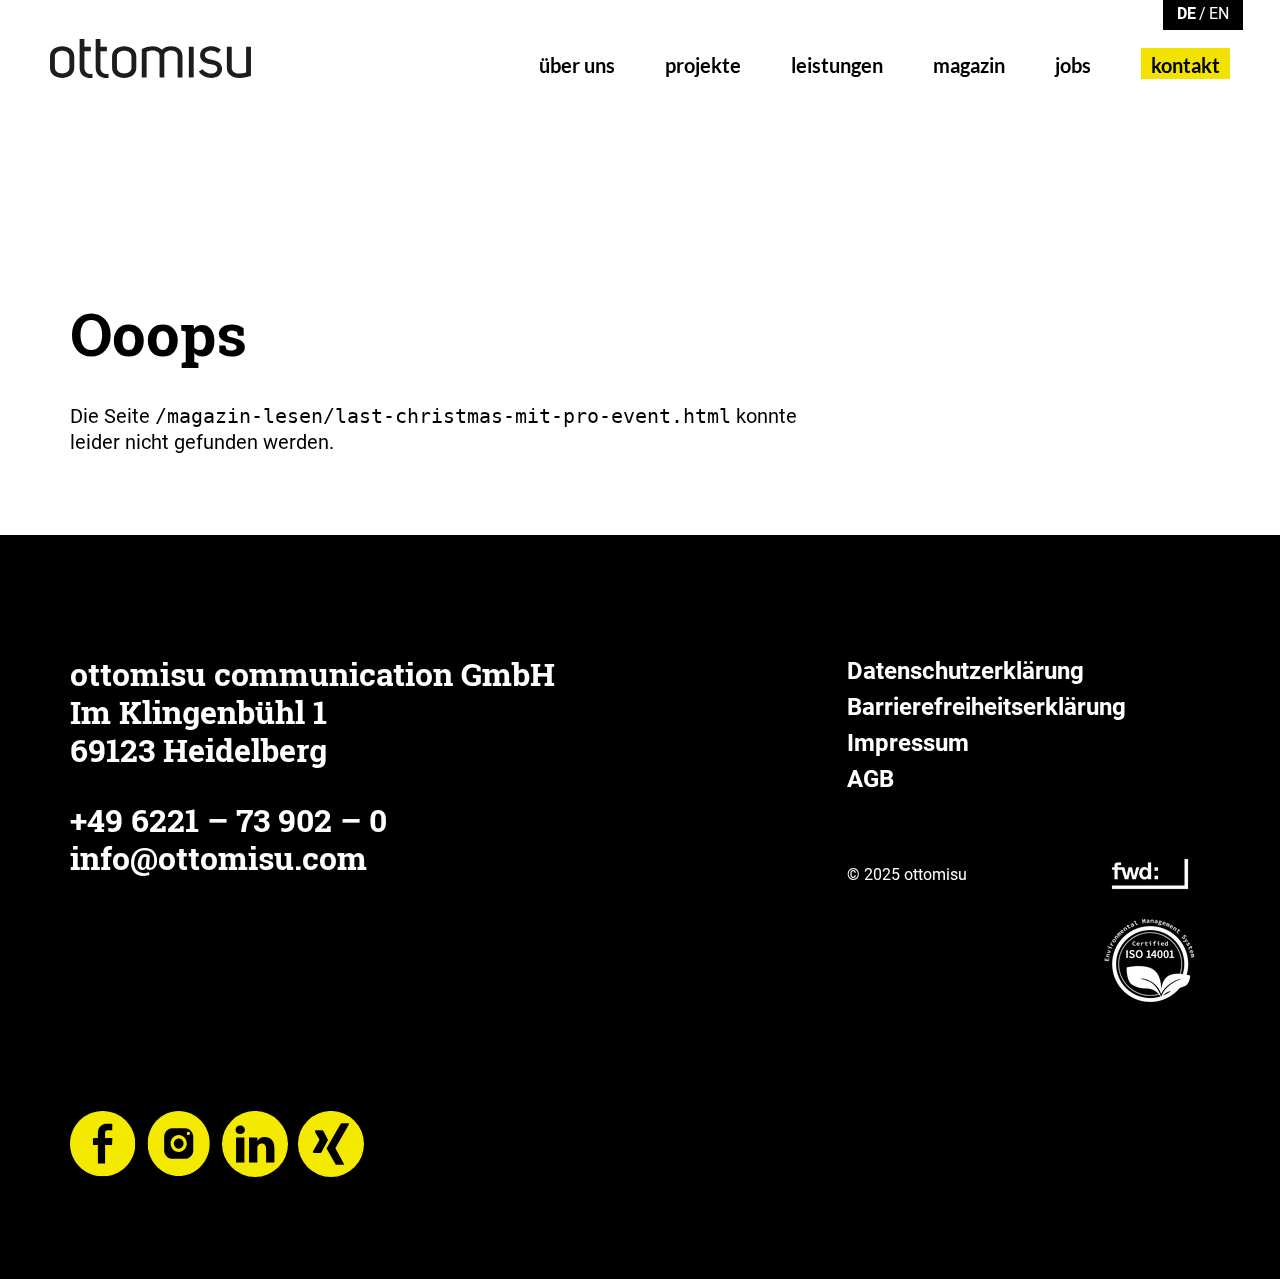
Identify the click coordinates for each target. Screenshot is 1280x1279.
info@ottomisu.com (218, 857)
